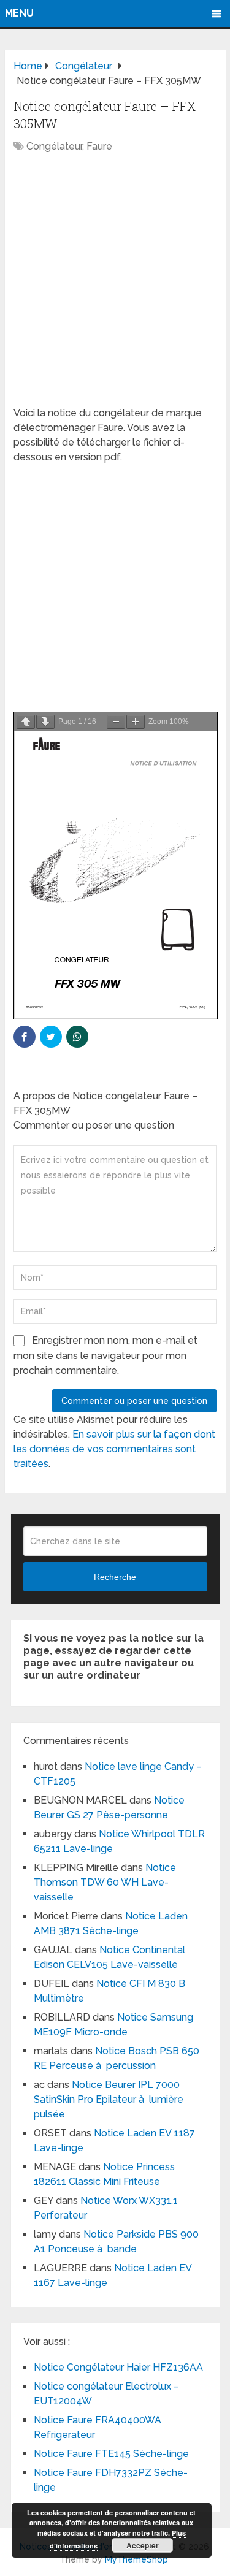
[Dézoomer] (116, 722)
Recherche (115, 1577)
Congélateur (54, 146)
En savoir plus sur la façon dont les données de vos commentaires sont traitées (114, 1449)
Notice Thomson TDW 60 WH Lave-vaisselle (105, 1882)
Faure (99, 146)
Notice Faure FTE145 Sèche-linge (111, 2454)
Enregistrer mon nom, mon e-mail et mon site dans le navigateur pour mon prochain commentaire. (105, 1355)
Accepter (143, 2545)
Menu (19, 13)
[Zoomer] (136, 722)
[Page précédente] (26, 722)
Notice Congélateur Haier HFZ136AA (118, 2367)
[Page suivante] (45, 722)
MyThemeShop (136, 2559)
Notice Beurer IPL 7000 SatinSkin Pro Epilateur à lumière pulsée (109, 2099)
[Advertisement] (115, 286)
